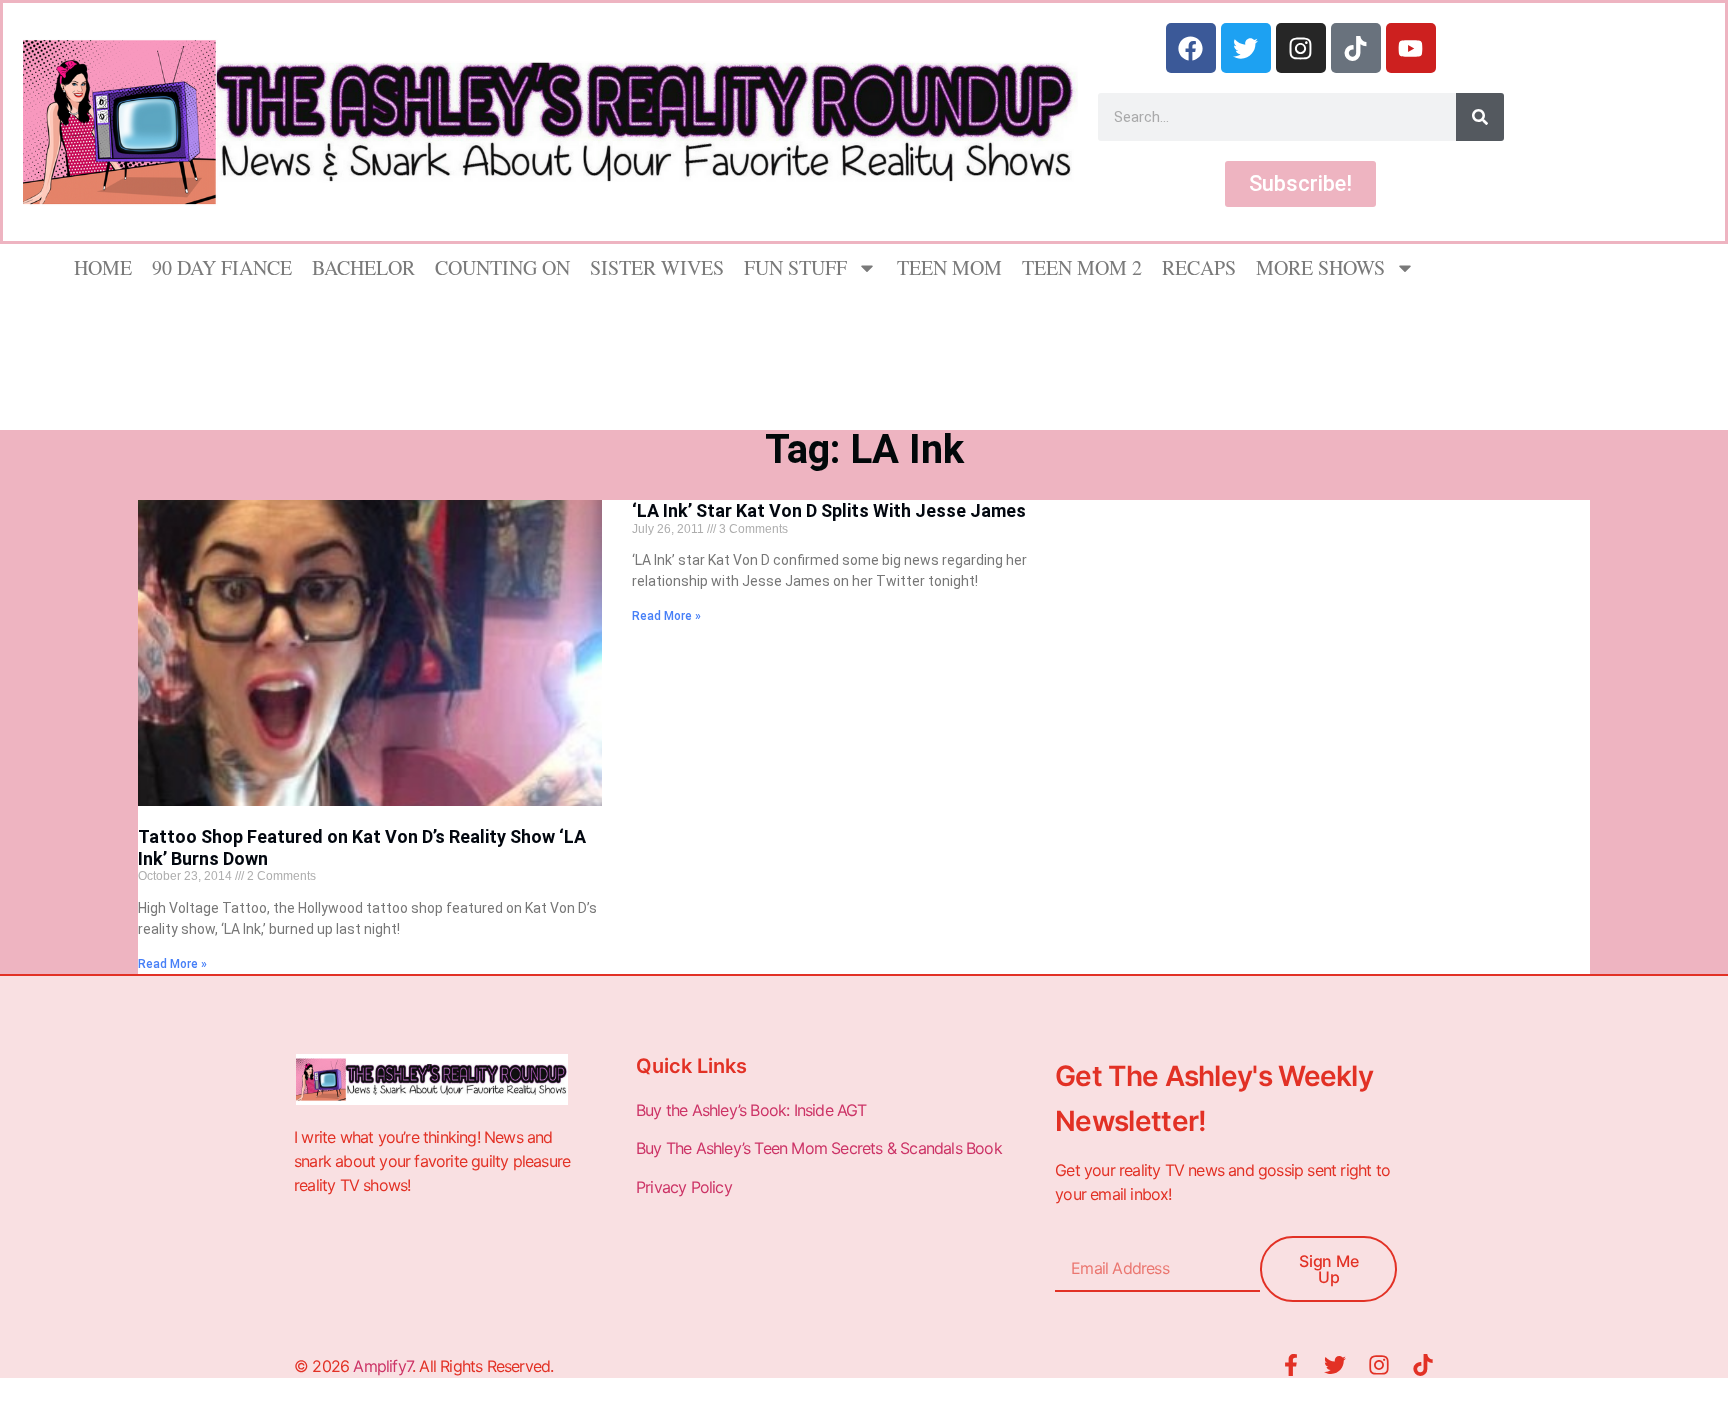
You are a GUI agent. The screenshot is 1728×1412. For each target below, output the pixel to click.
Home (103, 267)
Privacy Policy (686, 1187)
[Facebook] (1191, 48)
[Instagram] (1301, 48)
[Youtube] (1411, 48)
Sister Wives (657, 267)
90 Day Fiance (222, 267)
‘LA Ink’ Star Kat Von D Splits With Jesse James (829, 510)
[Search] (1480, 117)
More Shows (1320, 267)
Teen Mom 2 (1082, 267)
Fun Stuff (795, 267)
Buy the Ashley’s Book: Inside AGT (751, 1110)
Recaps (1199, 267)
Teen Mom (949, 267)
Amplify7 (382, 1366)
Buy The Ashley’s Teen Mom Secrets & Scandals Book (819, 1148)
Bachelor (363, 267)
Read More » (172, 964)
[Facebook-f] (1291, 1365)
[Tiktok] (1356, 48)
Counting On (502, 267)
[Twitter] (1246, 48)
